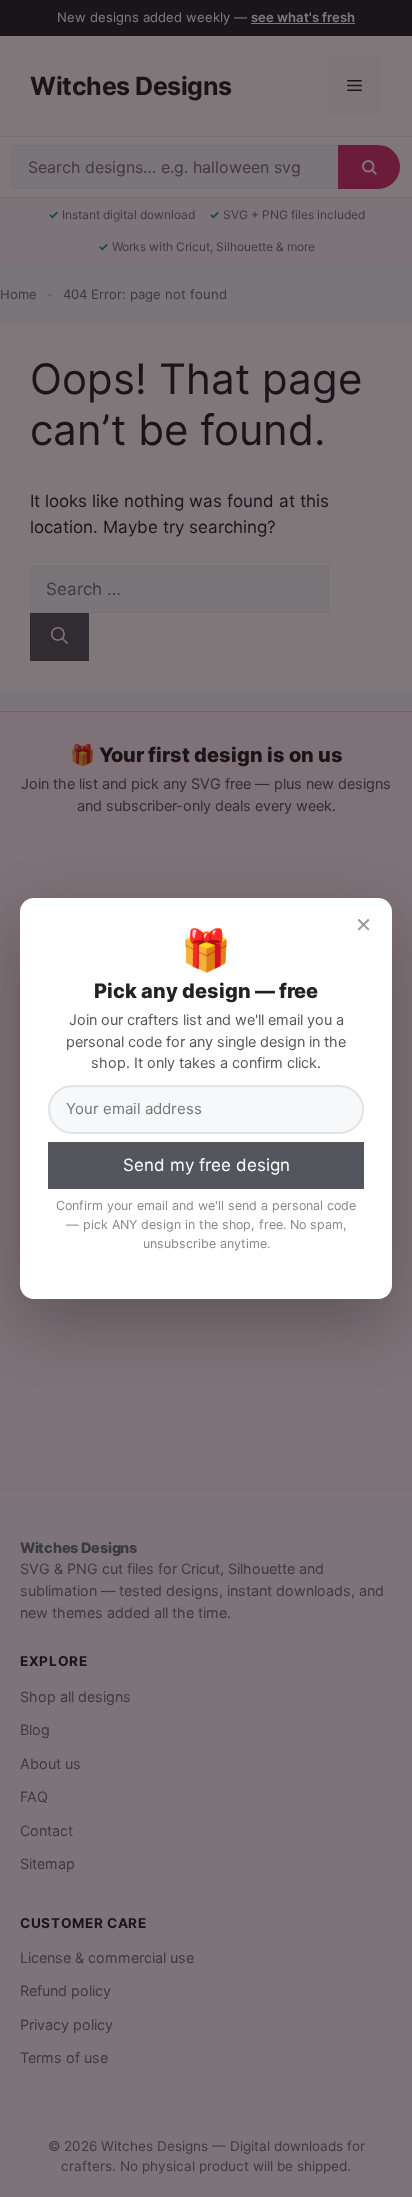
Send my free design (206, 1165)
